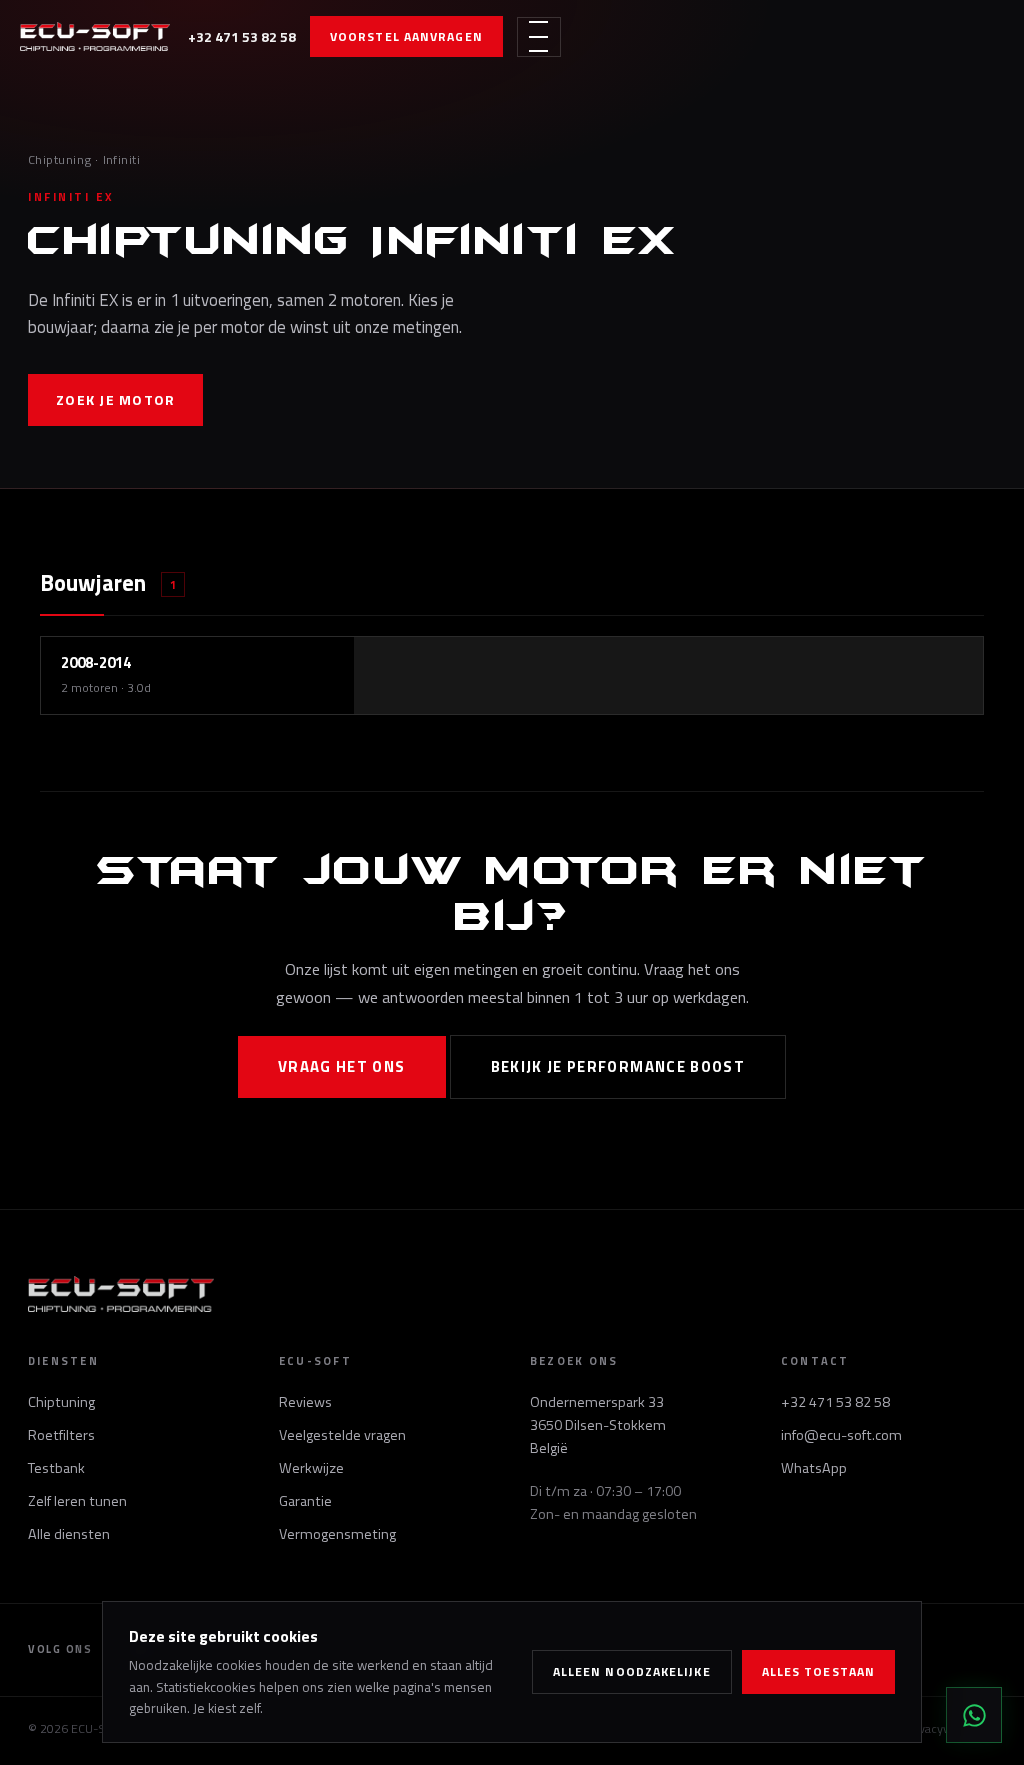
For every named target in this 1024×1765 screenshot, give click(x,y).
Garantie (305, 1501)
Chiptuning (60, 159)
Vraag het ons (342, 1066)
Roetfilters (61, 1435)
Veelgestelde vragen (342, 1435)
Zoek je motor (115, 399)
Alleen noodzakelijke (632, 1671)
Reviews (305, 1402)
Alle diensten (69, 1534)
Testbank (56, 1468)
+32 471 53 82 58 (242, 36)
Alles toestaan (818, 1671)
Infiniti (122, 159)
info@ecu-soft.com (841, 1435)
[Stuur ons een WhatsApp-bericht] (974, 1715)
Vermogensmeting (337, 1534)
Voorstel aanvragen (406, 36)
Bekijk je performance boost (618, 1066)
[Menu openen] (539, 37)
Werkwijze (311, 1468)
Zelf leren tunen (77, 1501)
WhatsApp (814, 1468)
